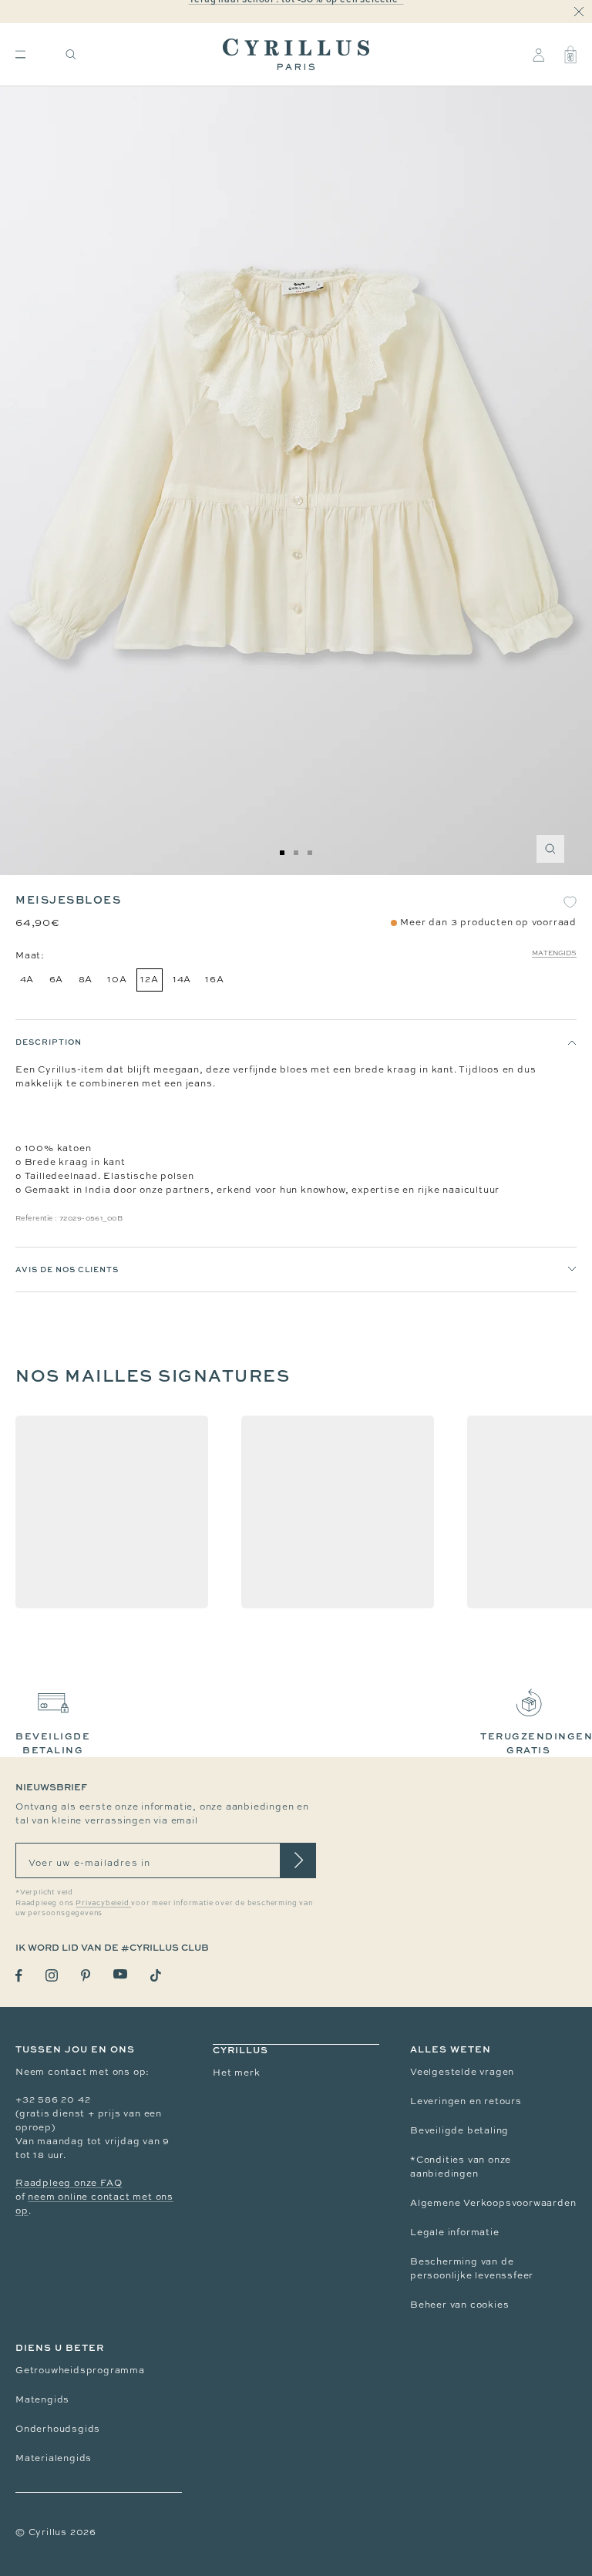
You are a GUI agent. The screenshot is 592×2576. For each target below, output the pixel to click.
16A (214, 979)
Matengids (554, 953)
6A (57, 979)
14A (182, 979)
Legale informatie (455, 2232)
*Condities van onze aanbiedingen (461, 2167)
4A (27, 979)
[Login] (538, 55)
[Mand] (570, 55)
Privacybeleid (103, 1903)
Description (49, 1042)
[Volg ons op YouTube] (120, 1974)
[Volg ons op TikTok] (156, 1975)
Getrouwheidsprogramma (80, 2370)
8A (86, 979)
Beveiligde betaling (459, 2130)
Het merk (236, 2073)
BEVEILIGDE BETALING (53, 1743)
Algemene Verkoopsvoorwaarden (493, 2203)
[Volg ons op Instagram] (52, 1975)
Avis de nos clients (67, 1269)
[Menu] (20, 54)
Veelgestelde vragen (462, 2072)
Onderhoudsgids (58, 2429)
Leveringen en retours (466, 2101)
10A (117, 979)
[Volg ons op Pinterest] (86, 1975)
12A (149, 979)
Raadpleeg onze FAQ (69, 2183)
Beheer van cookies (459, 2305)
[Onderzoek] (71, 54)
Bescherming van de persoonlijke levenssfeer (472, 2268)
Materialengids (54, 2458)
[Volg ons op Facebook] (19, 1976)
